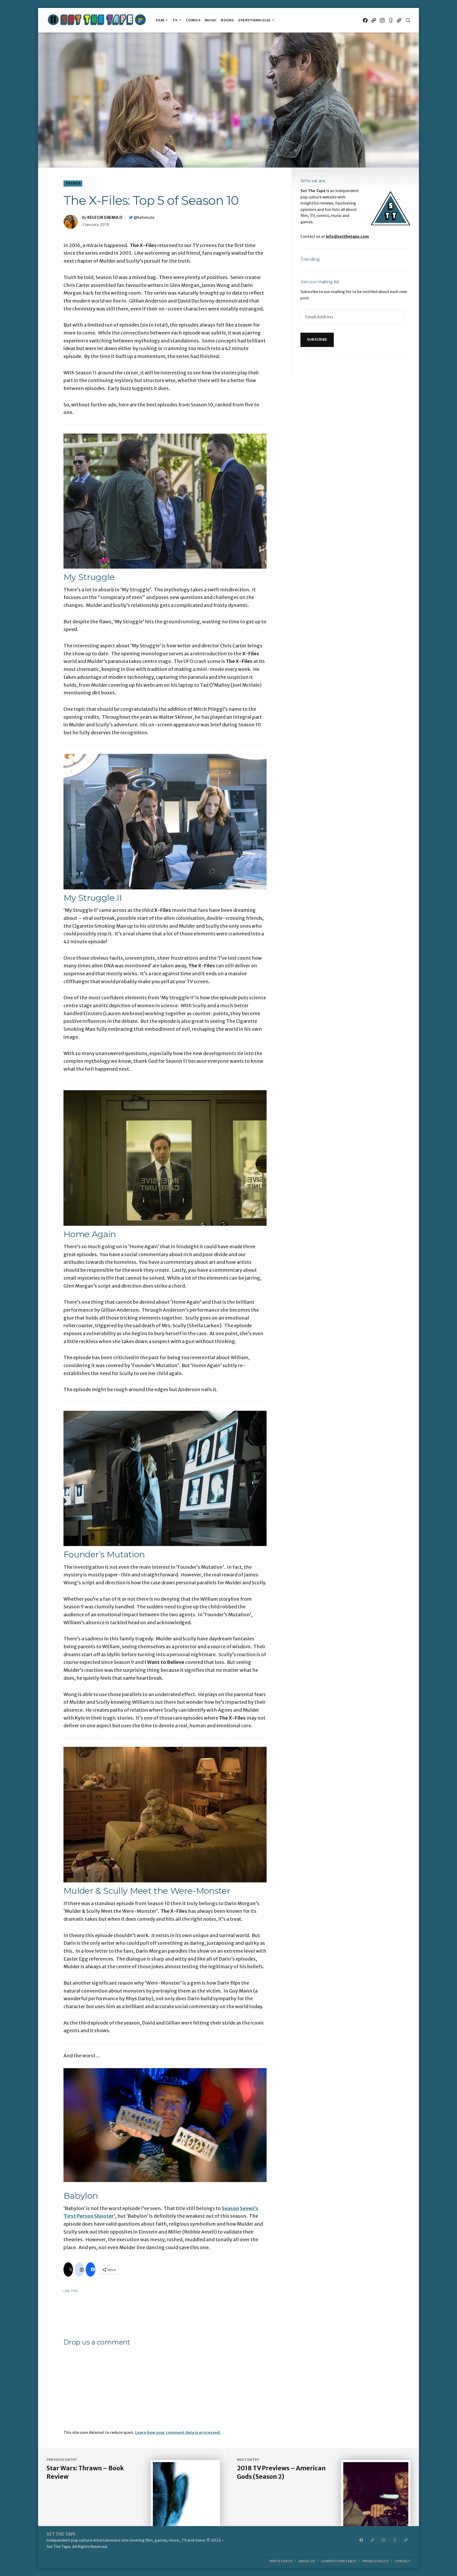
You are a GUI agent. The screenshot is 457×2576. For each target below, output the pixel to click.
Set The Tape (61, 2534)
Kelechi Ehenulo (105, 217)
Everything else (255, 20)
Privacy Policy (375, 2561)
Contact (403, 2561)
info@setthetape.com (347, 236)
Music (211, 20)
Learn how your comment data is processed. (178, 2433)
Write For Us (281, 2561)
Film (160, 20)
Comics (193, 20)
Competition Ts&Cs (339, 2561)
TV (175, 20)
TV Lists (73, 183)
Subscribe (317, 339)
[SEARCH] (408, 20)
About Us (307, 2561)
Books (227, 20)
